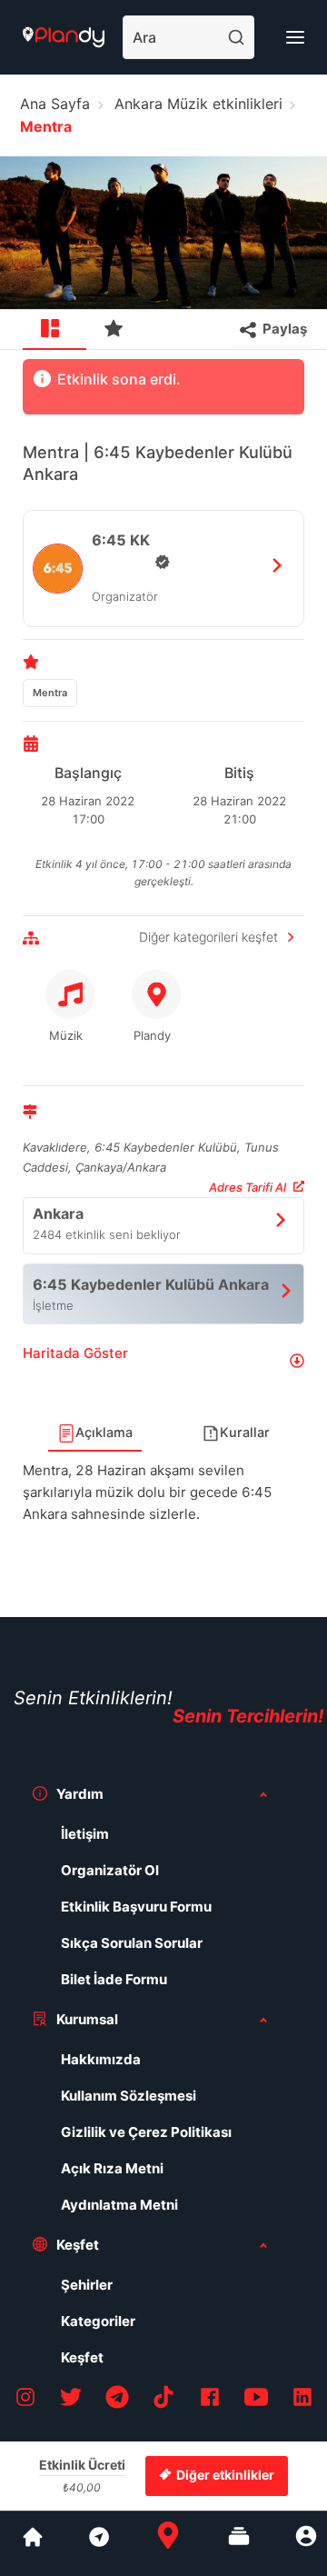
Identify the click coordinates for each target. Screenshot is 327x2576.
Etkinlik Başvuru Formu (136, 1907)
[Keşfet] (98, 2543)
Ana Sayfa (55, 104)
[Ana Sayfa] (168, 2543)
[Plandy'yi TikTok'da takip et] (163, 2400)
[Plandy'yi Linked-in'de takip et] (302, 2400)
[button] (163, 1360)
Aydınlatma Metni (119, 2205)
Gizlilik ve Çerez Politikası (146, 2132)
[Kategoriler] (239, 2543)
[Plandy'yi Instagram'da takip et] (25, 2400)
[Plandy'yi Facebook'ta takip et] (210, 2400)
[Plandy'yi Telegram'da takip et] (117, 2400)
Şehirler (87, 2285)
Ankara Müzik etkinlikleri (198, 104)
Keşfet (82, 2357)
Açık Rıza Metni (112, 2168)
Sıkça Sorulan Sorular (132, 1943)
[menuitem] (54, 330)
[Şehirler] (33, 2543)
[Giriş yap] (306, 2543)
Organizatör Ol (110, 1870)
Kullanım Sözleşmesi (129, 2096)
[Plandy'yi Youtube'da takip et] (256, 2400)
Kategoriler (98, 2321)
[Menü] (295, 37)
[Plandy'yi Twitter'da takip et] (71, 2400)
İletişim (85, 1834)
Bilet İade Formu (114, 1979)
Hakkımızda (101, 2059)
